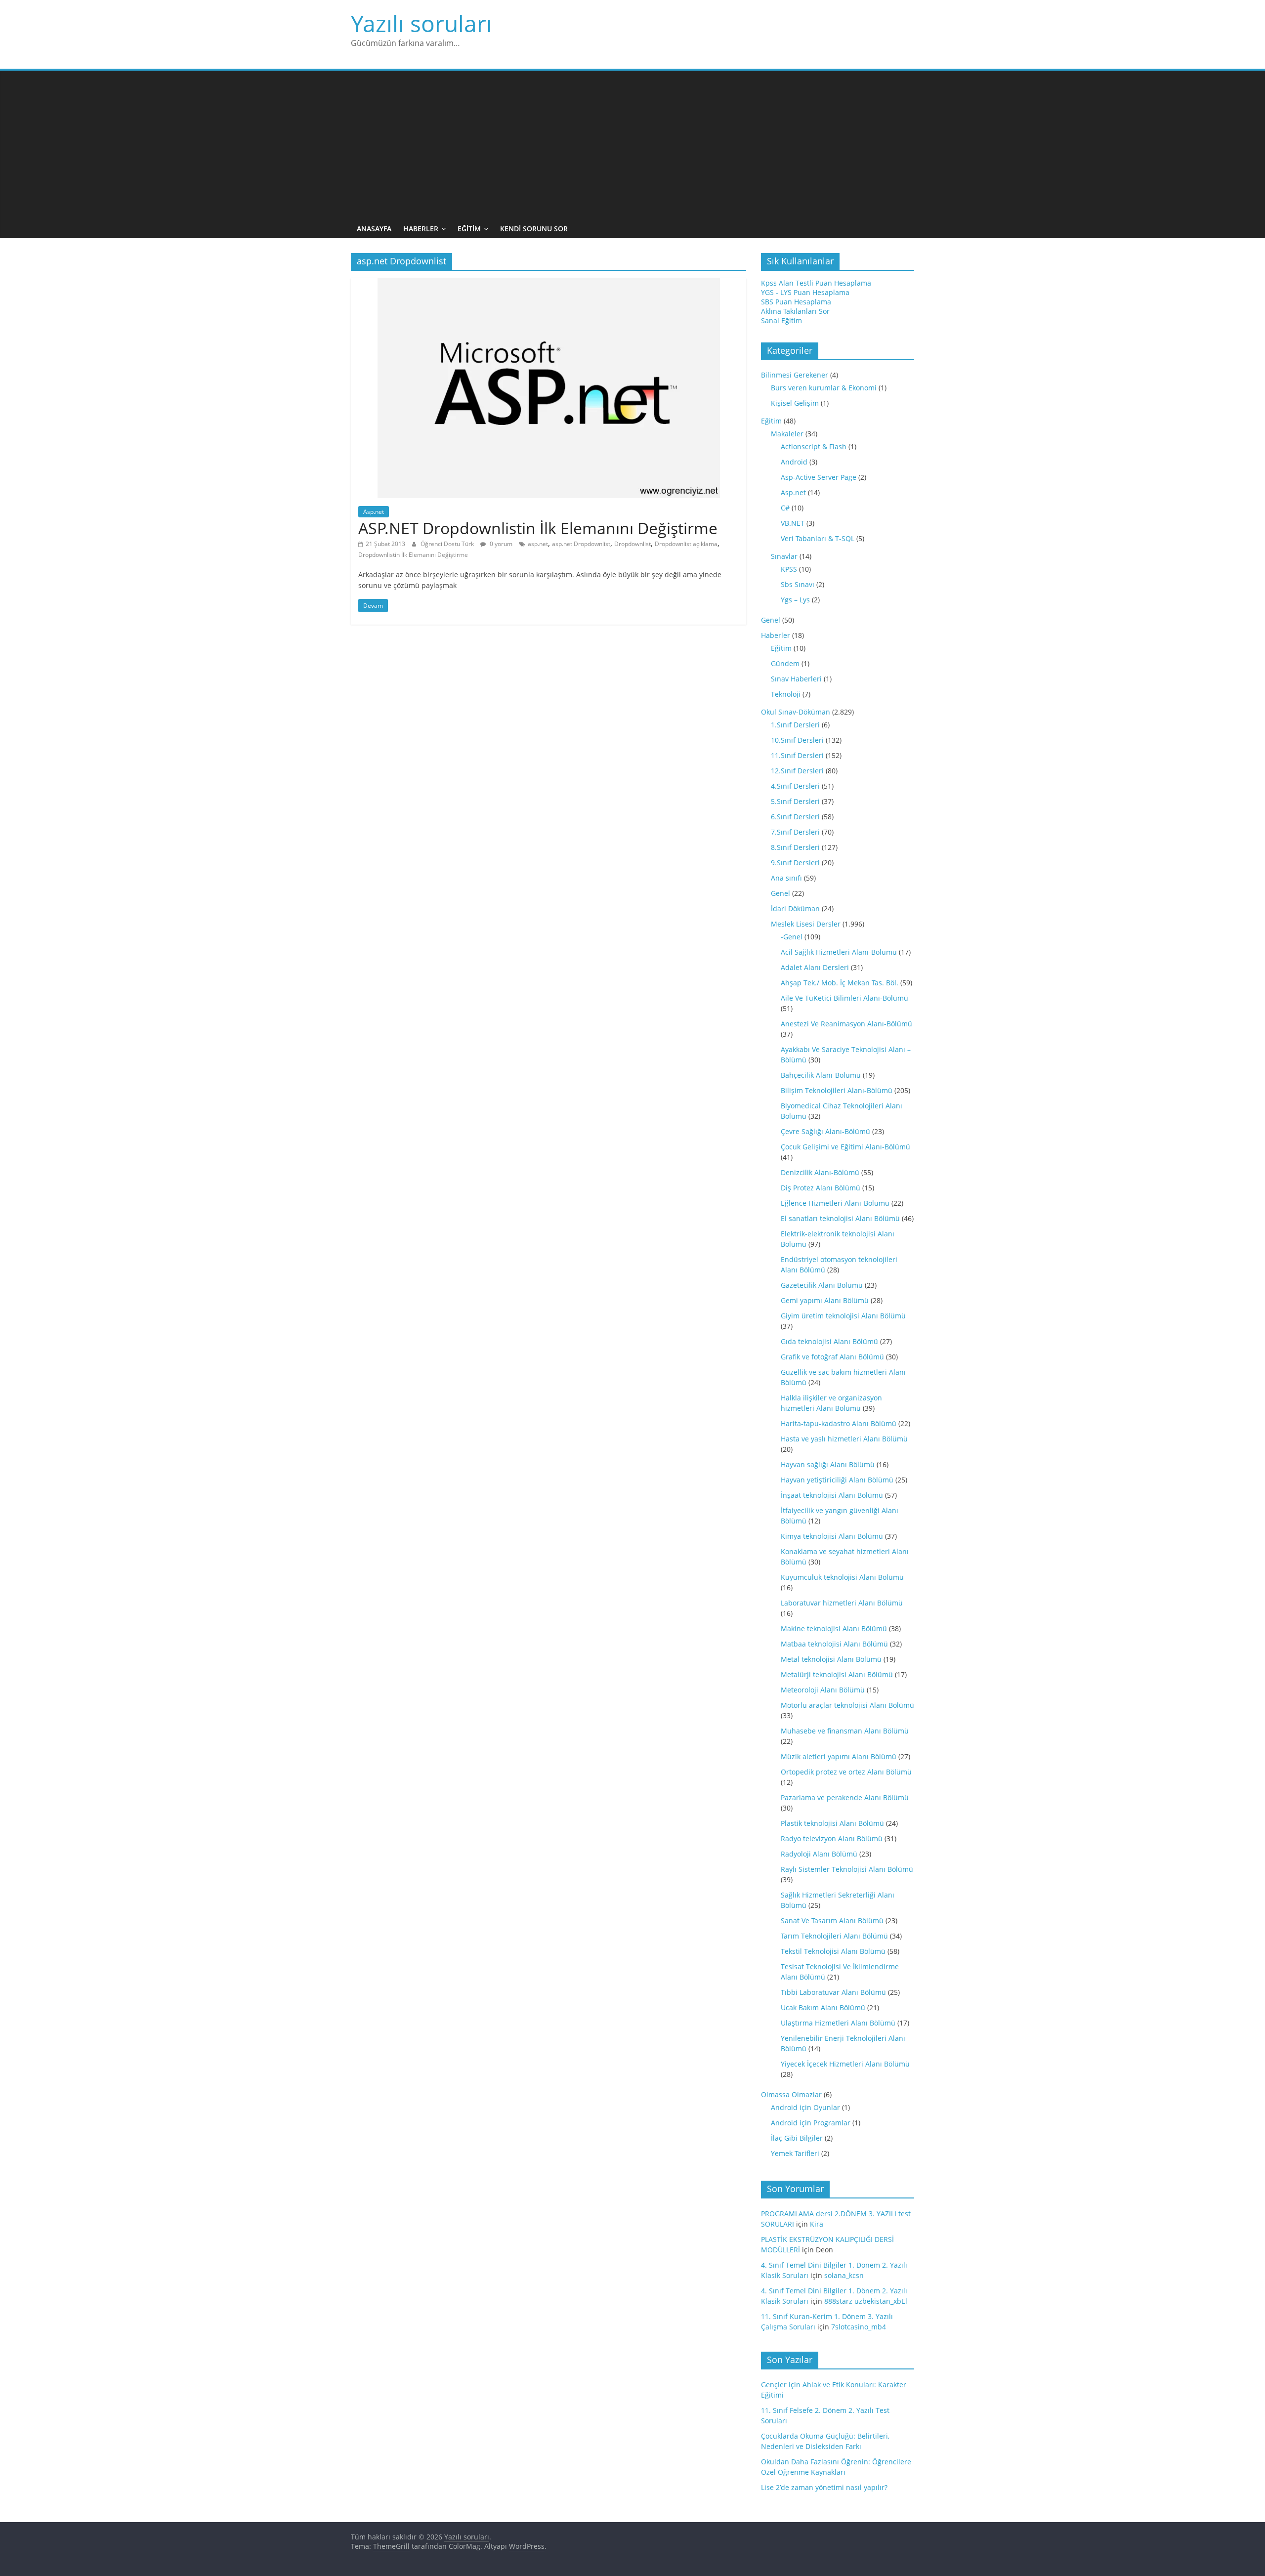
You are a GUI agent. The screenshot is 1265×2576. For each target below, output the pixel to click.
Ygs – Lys (795, 600)
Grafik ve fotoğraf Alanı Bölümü (832, 1357)
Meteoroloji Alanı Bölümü (823, 1690)
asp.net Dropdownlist (581, 544)
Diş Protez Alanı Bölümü (821, 1188)
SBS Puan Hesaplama (796, 302)
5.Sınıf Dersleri (795, 801)
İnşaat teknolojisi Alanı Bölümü (832, 1495)
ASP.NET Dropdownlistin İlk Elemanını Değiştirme (538, 528)
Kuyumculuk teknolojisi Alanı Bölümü (842, 1577)
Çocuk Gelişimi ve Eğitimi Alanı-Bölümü (845, 1147)
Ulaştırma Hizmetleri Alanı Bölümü (838, 2023)
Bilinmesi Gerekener (795, 375)
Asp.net (374, 512)
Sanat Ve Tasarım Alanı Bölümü (832, 1921)
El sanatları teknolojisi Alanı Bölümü (840, 1218)
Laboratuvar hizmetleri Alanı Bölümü (842, 1603)
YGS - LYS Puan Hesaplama (805, 292)
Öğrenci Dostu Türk (448, 544)
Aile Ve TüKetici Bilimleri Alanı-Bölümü (844, 998)
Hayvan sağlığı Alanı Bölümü (828, 1464)
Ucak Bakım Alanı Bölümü (823, 2007)
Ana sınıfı (786, 878)
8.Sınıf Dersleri (795, 847)
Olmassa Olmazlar (791, 2094)
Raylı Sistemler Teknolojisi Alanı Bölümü (847, 1869)
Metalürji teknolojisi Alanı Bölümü (837, 1674)
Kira (817, 2224)
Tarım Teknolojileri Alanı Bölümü (834, 1936)
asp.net (538, 544)
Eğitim (469, 229)
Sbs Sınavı (798, 584)
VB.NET (793, 523)
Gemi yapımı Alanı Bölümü (825, 1300)
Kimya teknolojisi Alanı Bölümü (832, 1536)
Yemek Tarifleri (795, 2153)
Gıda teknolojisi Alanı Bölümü (829, 1341)
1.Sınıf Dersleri (795, 725)
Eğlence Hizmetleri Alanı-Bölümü (835, 1203)
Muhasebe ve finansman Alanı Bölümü (845, 1731)
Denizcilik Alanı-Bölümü (820, 1172)
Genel (771, 620)
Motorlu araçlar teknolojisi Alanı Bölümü (847, 1705)
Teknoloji (786, 694)
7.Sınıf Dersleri (795, 832)
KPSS (789, 569)
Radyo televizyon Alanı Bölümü (832, 1838)
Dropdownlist (632, 544)
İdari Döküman (795, 908)
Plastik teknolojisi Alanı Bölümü (832, 1823)
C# (785, 508)
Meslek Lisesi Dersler (806, 924)
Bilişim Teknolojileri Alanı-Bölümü (837, 1090)
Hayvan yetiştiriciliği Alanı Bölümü (837, 1480)
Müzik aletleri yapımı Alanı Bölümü (839, 1756)
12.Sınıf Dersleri (797, 771)
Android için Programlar (811, 2123)
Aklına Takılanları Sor (795, 311)
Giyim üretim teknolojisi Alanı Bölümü (843, 1316)
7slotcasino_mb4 (859, 2327)
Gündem (785, 663)
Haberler (421, 229)
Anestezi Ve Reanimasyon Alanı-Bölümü (846, 1024)
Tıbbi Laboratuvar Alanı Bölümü (833, 1992)
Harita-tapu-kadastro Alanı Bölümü (839, 1423)
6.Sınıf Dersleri (795, 817)
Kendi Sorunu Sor (534, 229)
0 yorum (500, 544)
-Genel (792, 937)
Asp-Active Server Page (819, 477)
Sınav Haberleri (796, 679)
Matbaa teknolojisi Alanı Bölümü (834, 1644)
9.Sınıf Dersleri (795, 863)
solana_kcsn (844, 2275)
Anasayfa (374, 229)
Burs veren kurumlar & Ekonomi (824, 388)
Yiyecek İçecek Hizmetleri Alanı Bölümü (845, 2064)
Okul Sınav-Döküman (796, 712)
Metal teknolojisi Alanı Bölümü (831, 1659)
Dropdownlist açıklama (686, 544)
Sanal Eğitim (781, 320)
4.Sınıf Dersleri (795, 786)
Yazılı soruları (422, 23)
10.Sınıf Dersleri (797, 740)
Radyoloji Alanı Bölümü (819, 1854)
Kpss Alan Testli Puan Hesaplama (816, 283)
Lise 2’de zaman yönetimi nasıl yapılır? (824, 2487)
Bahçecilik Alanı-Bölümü (821, 1075)
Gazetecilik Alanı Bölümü (822, 1285)
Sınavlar (784, 556)
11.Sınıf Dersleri (797, 755)
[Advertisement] (632, 145)
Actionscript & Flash (814, 446)
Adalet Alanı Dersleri (815, 967)
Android (794, 462)
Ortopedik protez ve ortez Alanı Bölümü (846, 1772)
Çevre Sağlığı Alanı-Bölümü (825, 1131)
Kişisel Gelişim (795, 403)
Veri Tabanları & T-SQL (818, 538)
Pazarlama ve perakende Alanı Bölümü (845, 1797)
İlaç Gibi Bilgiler (797, 2138)
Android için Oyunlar (805, 2107)
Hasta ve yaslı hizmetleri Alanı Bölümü (844, 1439)
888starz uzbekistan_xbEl (866, 2301)
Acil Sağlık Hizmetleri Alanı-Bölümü (839, 952)
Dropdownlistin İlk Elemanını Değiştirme (413, 555)
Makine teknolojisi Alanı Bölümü (834, 1628)
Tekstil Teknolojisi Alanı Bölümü (833, 1951)
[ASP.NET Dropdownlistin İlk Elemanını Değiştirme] (549, 284)
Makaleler (787, 434)
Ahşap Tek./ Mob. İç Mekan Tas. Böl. (840, 983)
